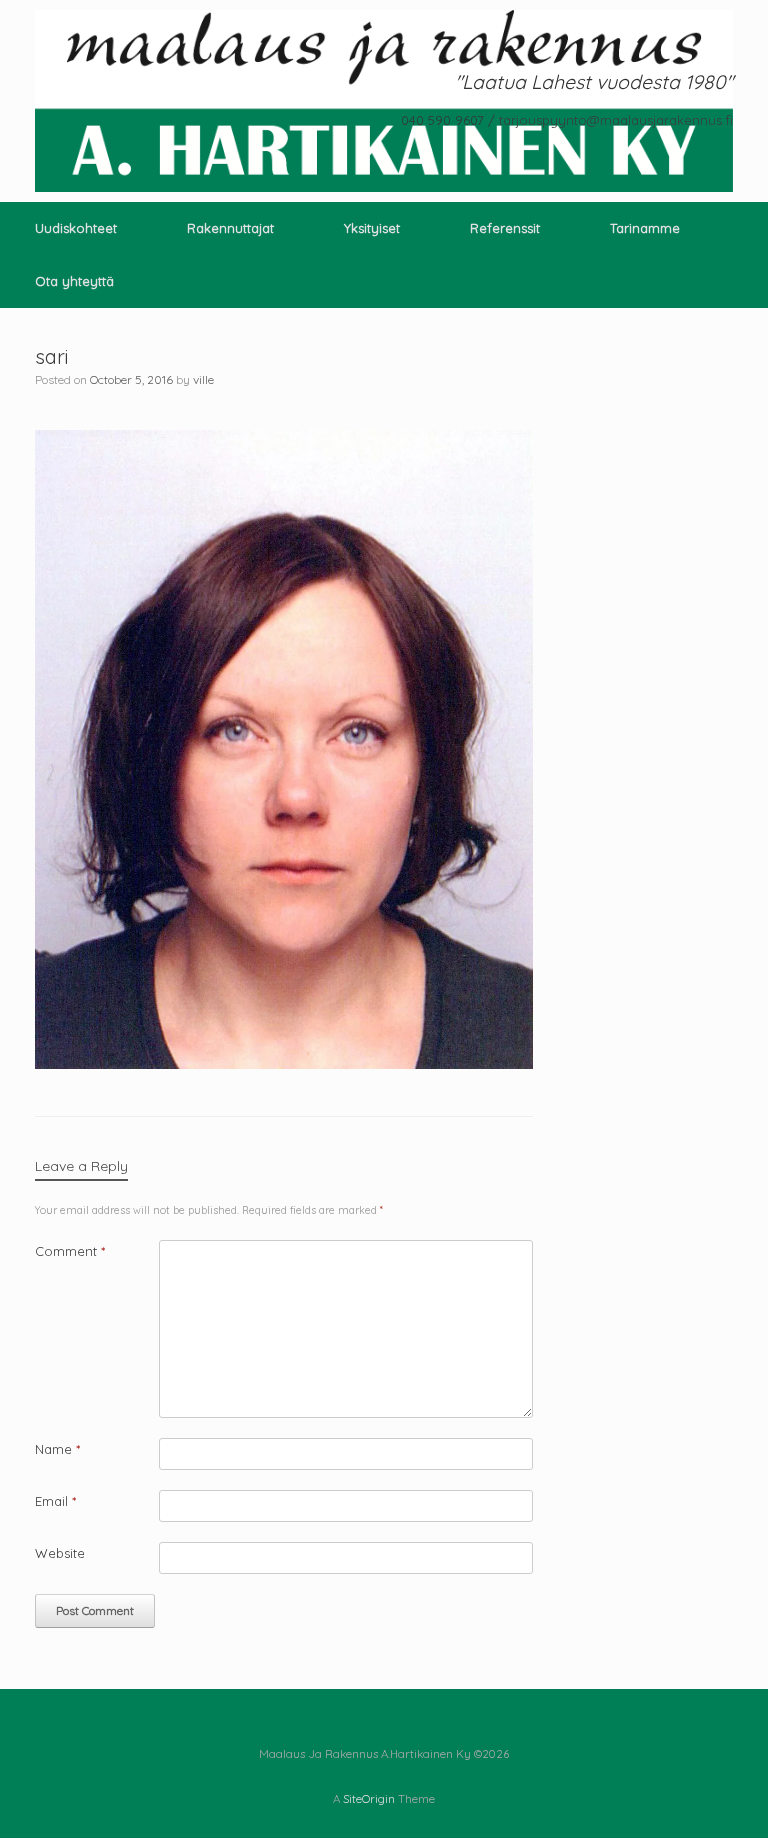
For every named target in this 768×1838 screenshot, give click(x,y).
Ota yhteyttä (74, 281)
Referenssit (505, 228)
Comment (70, 1251)
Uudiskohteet (76, 228)
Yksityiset (372, 228)
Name (57, 1449)
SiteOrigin (369, 1798)
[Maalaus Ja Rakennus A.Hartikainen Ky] (384, 101)
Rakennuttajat (230, 228)
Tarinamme (645, 228)
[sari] (284, 1063)
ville (203, 379)
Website (60, 1553)
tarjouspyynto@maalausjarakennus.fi (616, 120)
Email (55, 1501)
